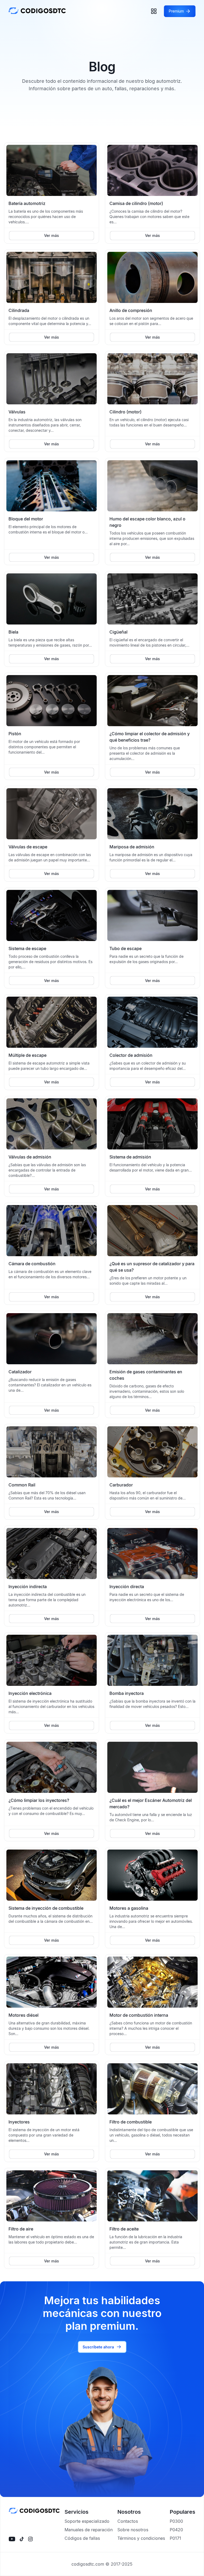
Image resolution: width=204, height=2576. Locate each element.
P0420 (176, 2530)
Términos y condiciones (141, 2538)
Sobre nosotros (133, 2530)
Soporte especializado (87, 2521)
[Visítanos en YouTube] (12, 2539)
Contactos (128, 2521)
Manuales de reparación (89, 2530)
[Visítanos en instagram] (30, 2539)
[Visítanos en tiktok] (22, 2539)
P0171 (175, 2538)
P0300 (176, 2521)
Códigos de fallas (82, 2538)
